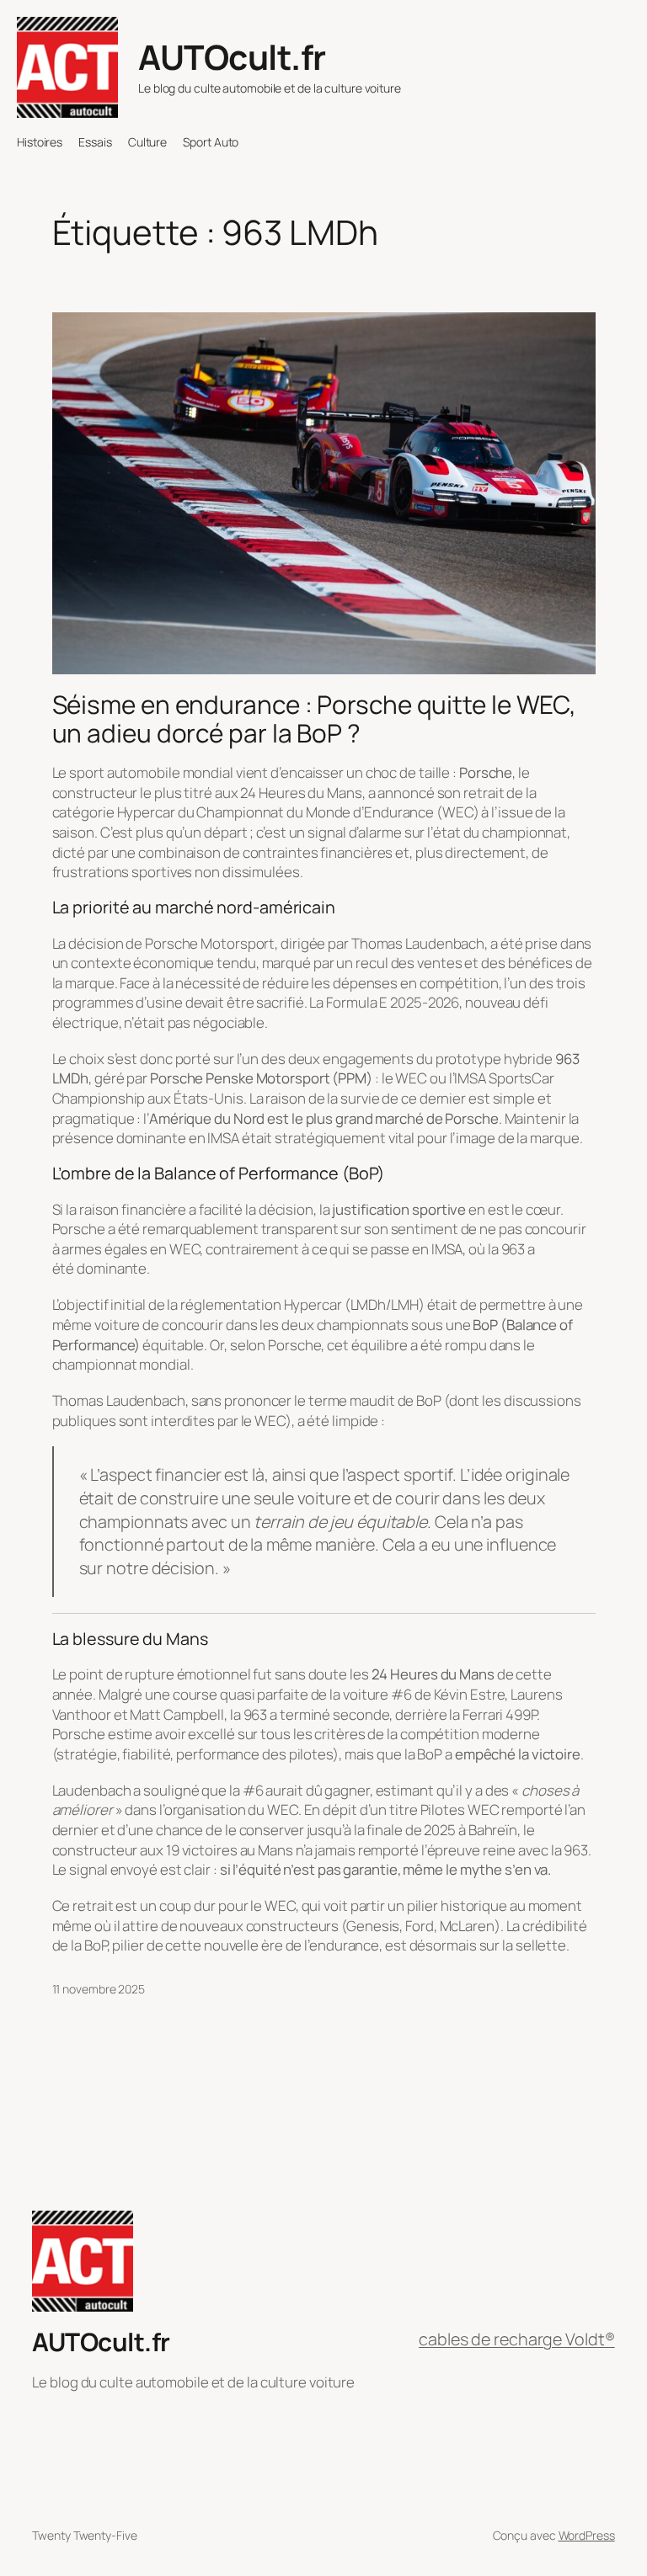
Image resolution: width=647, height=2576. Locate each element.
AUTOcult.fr (232, 57)
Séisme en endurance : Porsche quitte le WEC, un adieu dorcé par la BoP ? (315, 719)
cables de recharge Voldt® (517, 2339)
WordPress (587, 2535)
